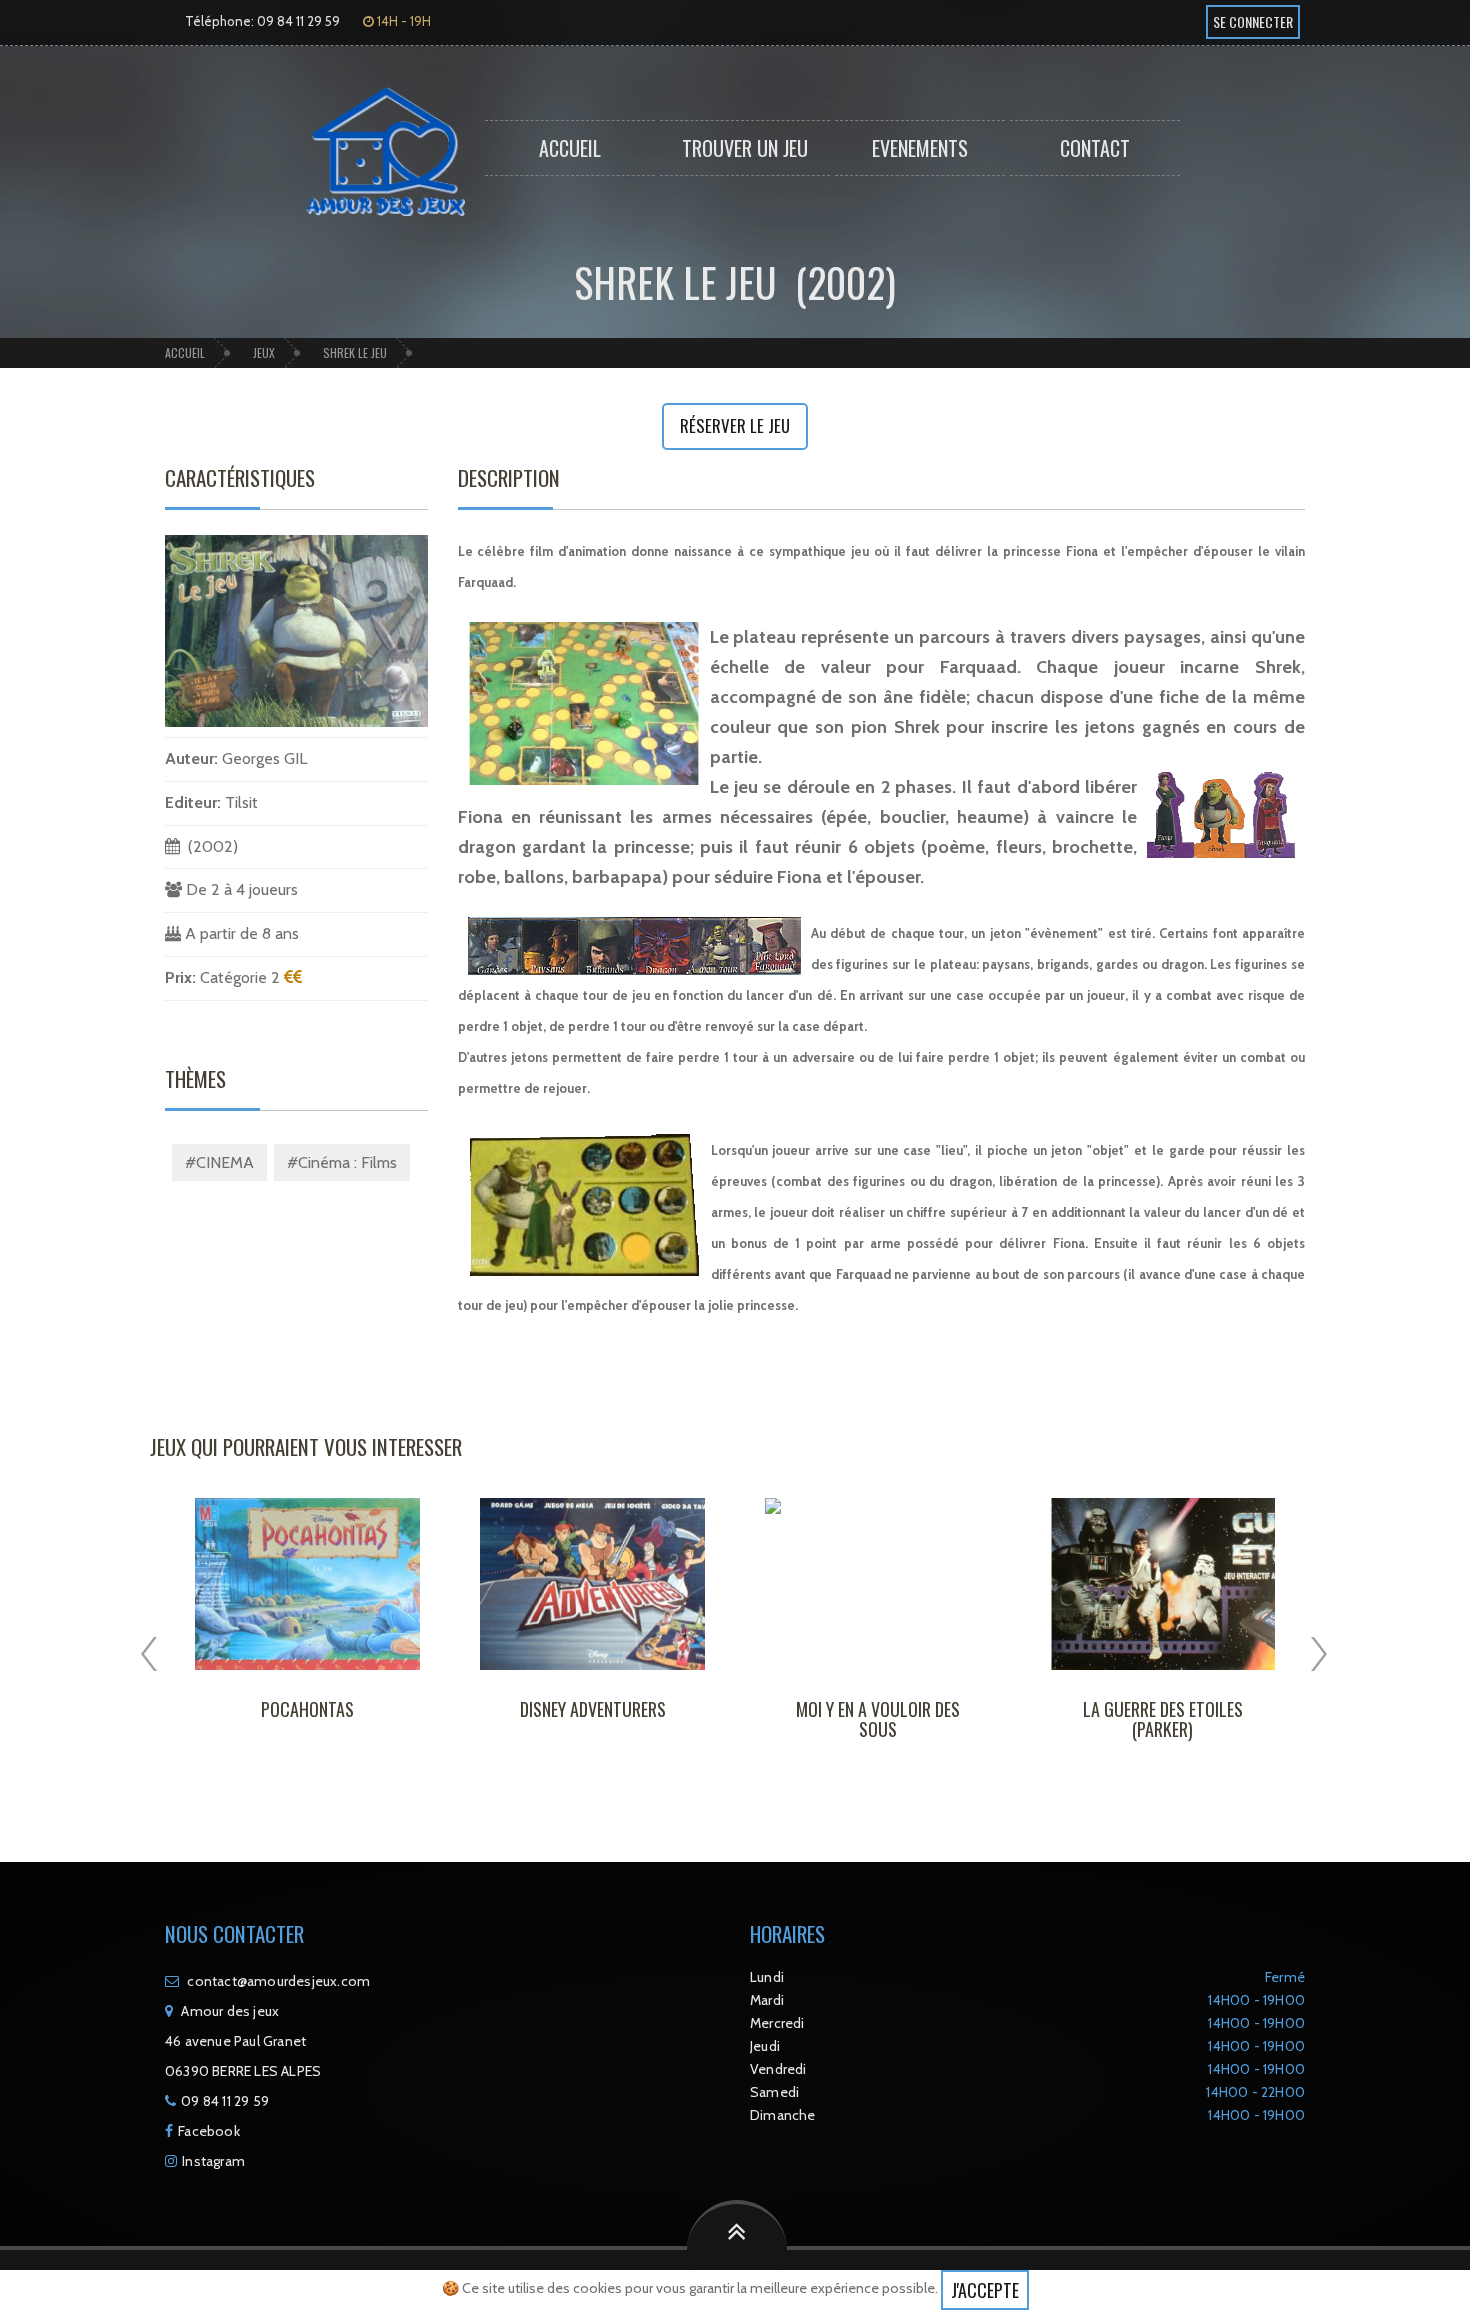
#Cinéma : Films (342, 1162)
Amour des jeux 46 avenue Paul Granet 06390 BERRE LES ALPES (243, 2041)
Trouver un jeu (745, 148)
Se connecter (1253, 21)
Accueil (570, 148)
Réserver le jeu (735, 425)
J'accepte (985, 2290)
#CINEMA (219, 1162)
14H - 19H (402, 21)
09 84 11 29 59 (225, 2101)
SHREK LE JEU (355, 352)
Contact (1095, 148)
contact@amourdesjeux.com (278, 1981)
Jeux (264, 352)
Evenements (920, 148)
